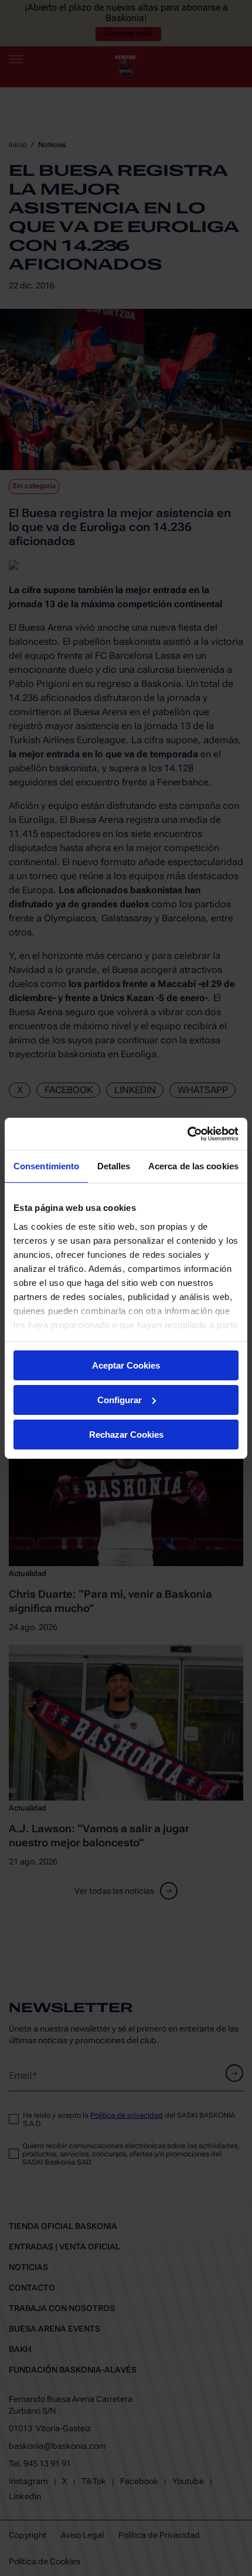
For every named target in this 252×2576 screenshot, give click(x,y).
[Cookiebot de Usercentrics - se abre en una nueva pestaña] (187, 1134)
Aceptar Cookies (126, 1365)
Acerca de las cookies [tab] (193, 1166)
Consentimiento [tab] (46, 1166)
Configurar (120, 1400)
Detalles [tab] (114, 1166)
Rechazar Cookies (126, 1434)
